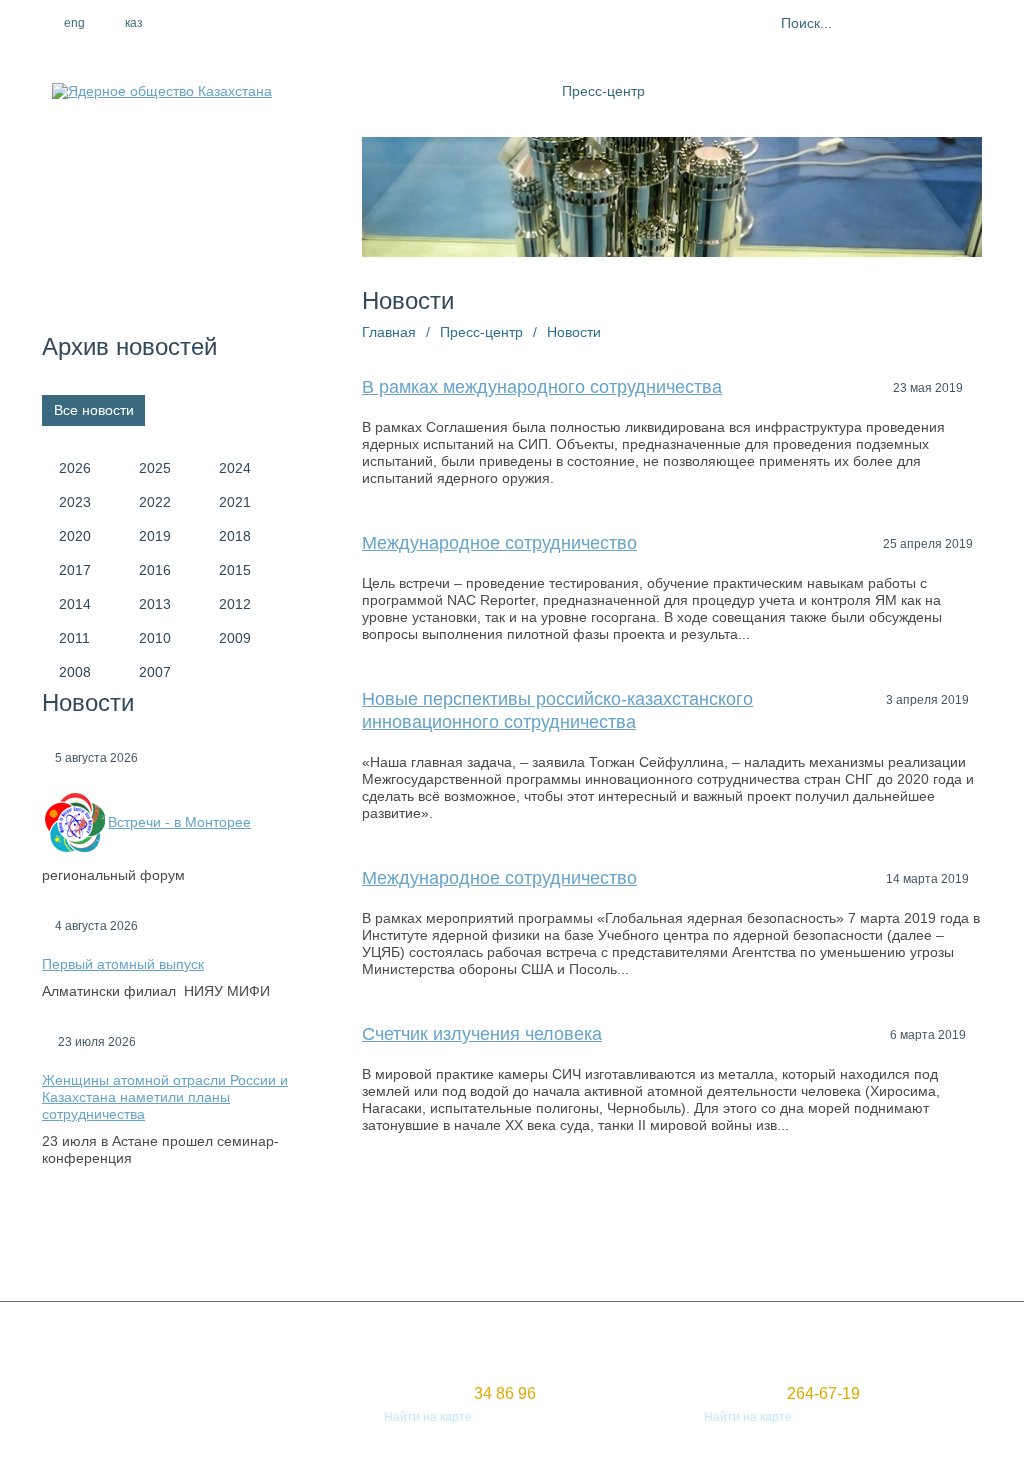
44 (879, 1227)
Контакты (909, 91)
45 (915, 1227)
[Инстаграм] (262, 23)
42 (807, 1227)
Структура (509, 91)
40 (735, 1227)
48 (411, 1253)
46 (951, 1227)
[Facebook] (219, 23)
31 (411, 1227)
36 (591, 1227)
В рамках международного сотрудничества (542, 387)
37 (627, 1227)
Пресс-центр (603, 91)
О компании (416, 91)
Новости (574, 332)
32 (447, 1227)
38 (663, 1227)
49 (447, 1253)
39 (699, 1227)
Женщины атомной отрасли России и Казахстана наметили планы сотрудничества (165, 1097)
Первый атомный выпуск (123, 964)
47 (375, 1253)
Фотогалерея (816, 91)
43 (843, 1227)
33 (483, 1227)
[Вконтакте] (305, 23)
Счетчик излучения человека (482, 1034)
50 (483, 1253)
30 (375, 1227)
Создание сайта (88, 1399)
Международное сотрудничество (499, 543)
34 (519, 1227)
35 (555, 1227)
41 (771, 1227)
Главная (389, 332)
